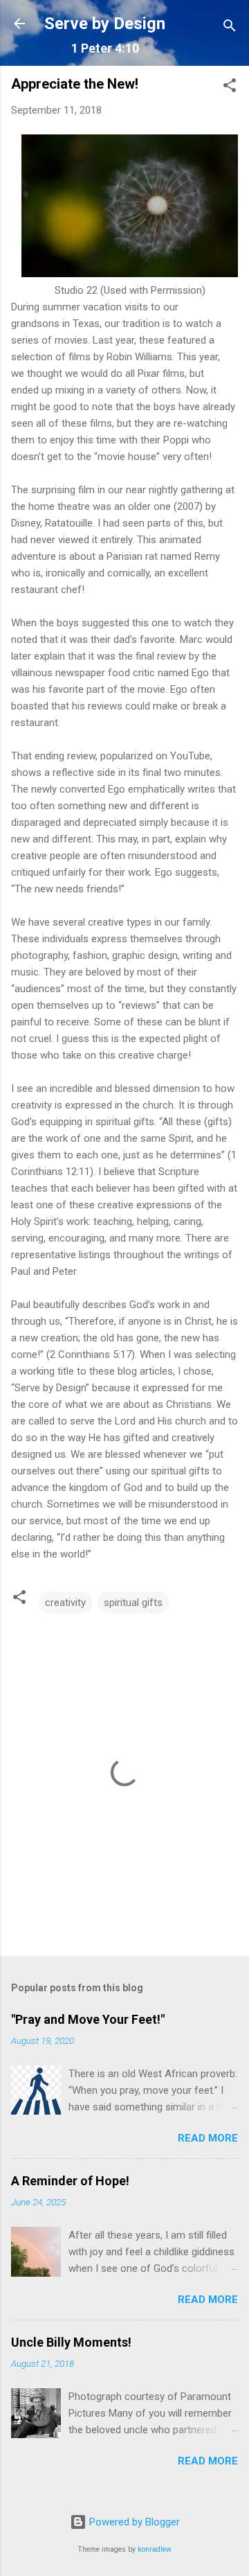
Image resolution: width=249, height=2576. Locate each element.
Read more (208, 2138)
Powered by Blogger (133, 2522)
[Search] (230, 28)
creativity (65, 1603)
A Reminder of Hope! (70, 2181)
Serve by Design (105, 24)
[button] (230, 88)
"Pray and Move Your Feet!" (88, 2019)
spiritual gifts (133, 1603)
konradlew (155, 2549)
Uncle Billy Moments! (71, 2342)
